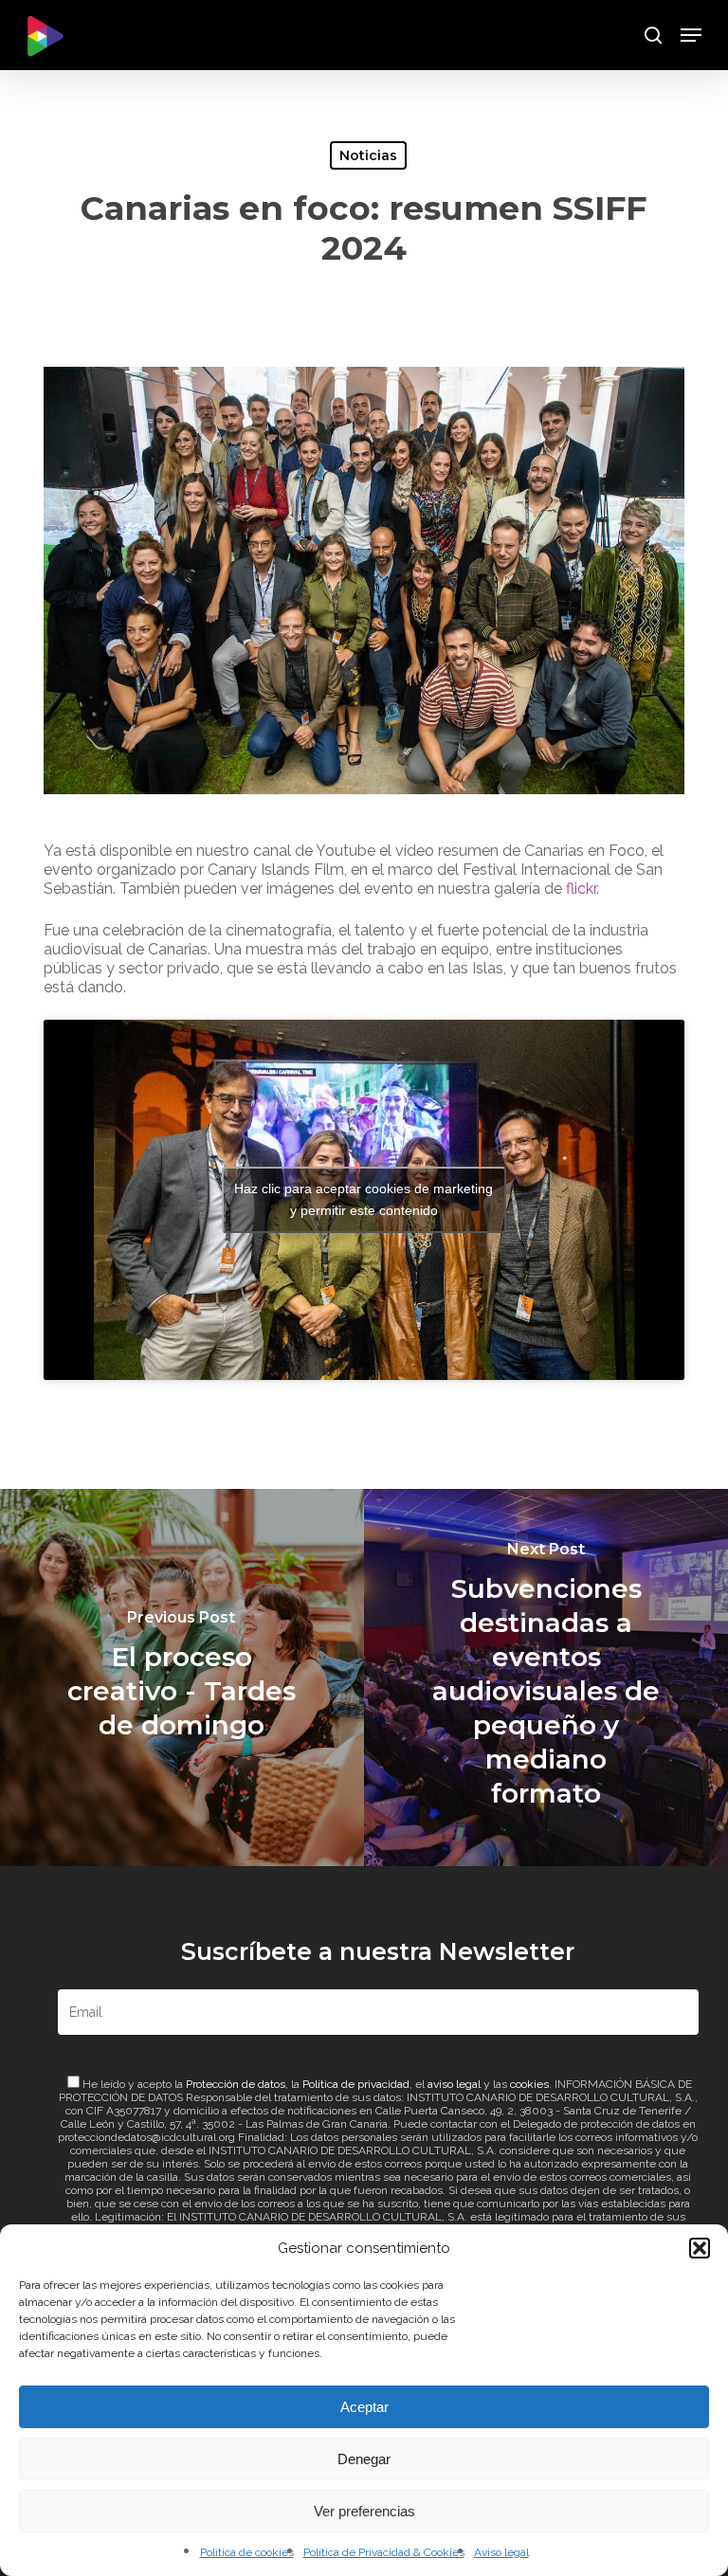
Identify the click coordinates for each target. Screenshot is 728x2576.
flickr (581, 889)
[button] (700, 2248)
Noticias (368, 155)
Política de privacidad (356, 2084)
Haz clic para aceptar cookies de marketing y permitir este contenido (364, 1199)
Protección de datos (236, 2084)
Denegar (364, 2459)
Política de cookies (247, 2552)
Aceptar (364, 2407)
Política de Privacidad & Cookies (384, 2552)
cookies (529, 2084)
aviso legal (454, 2084)
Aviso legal (501, 2552)
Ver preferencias (364, 2511)
